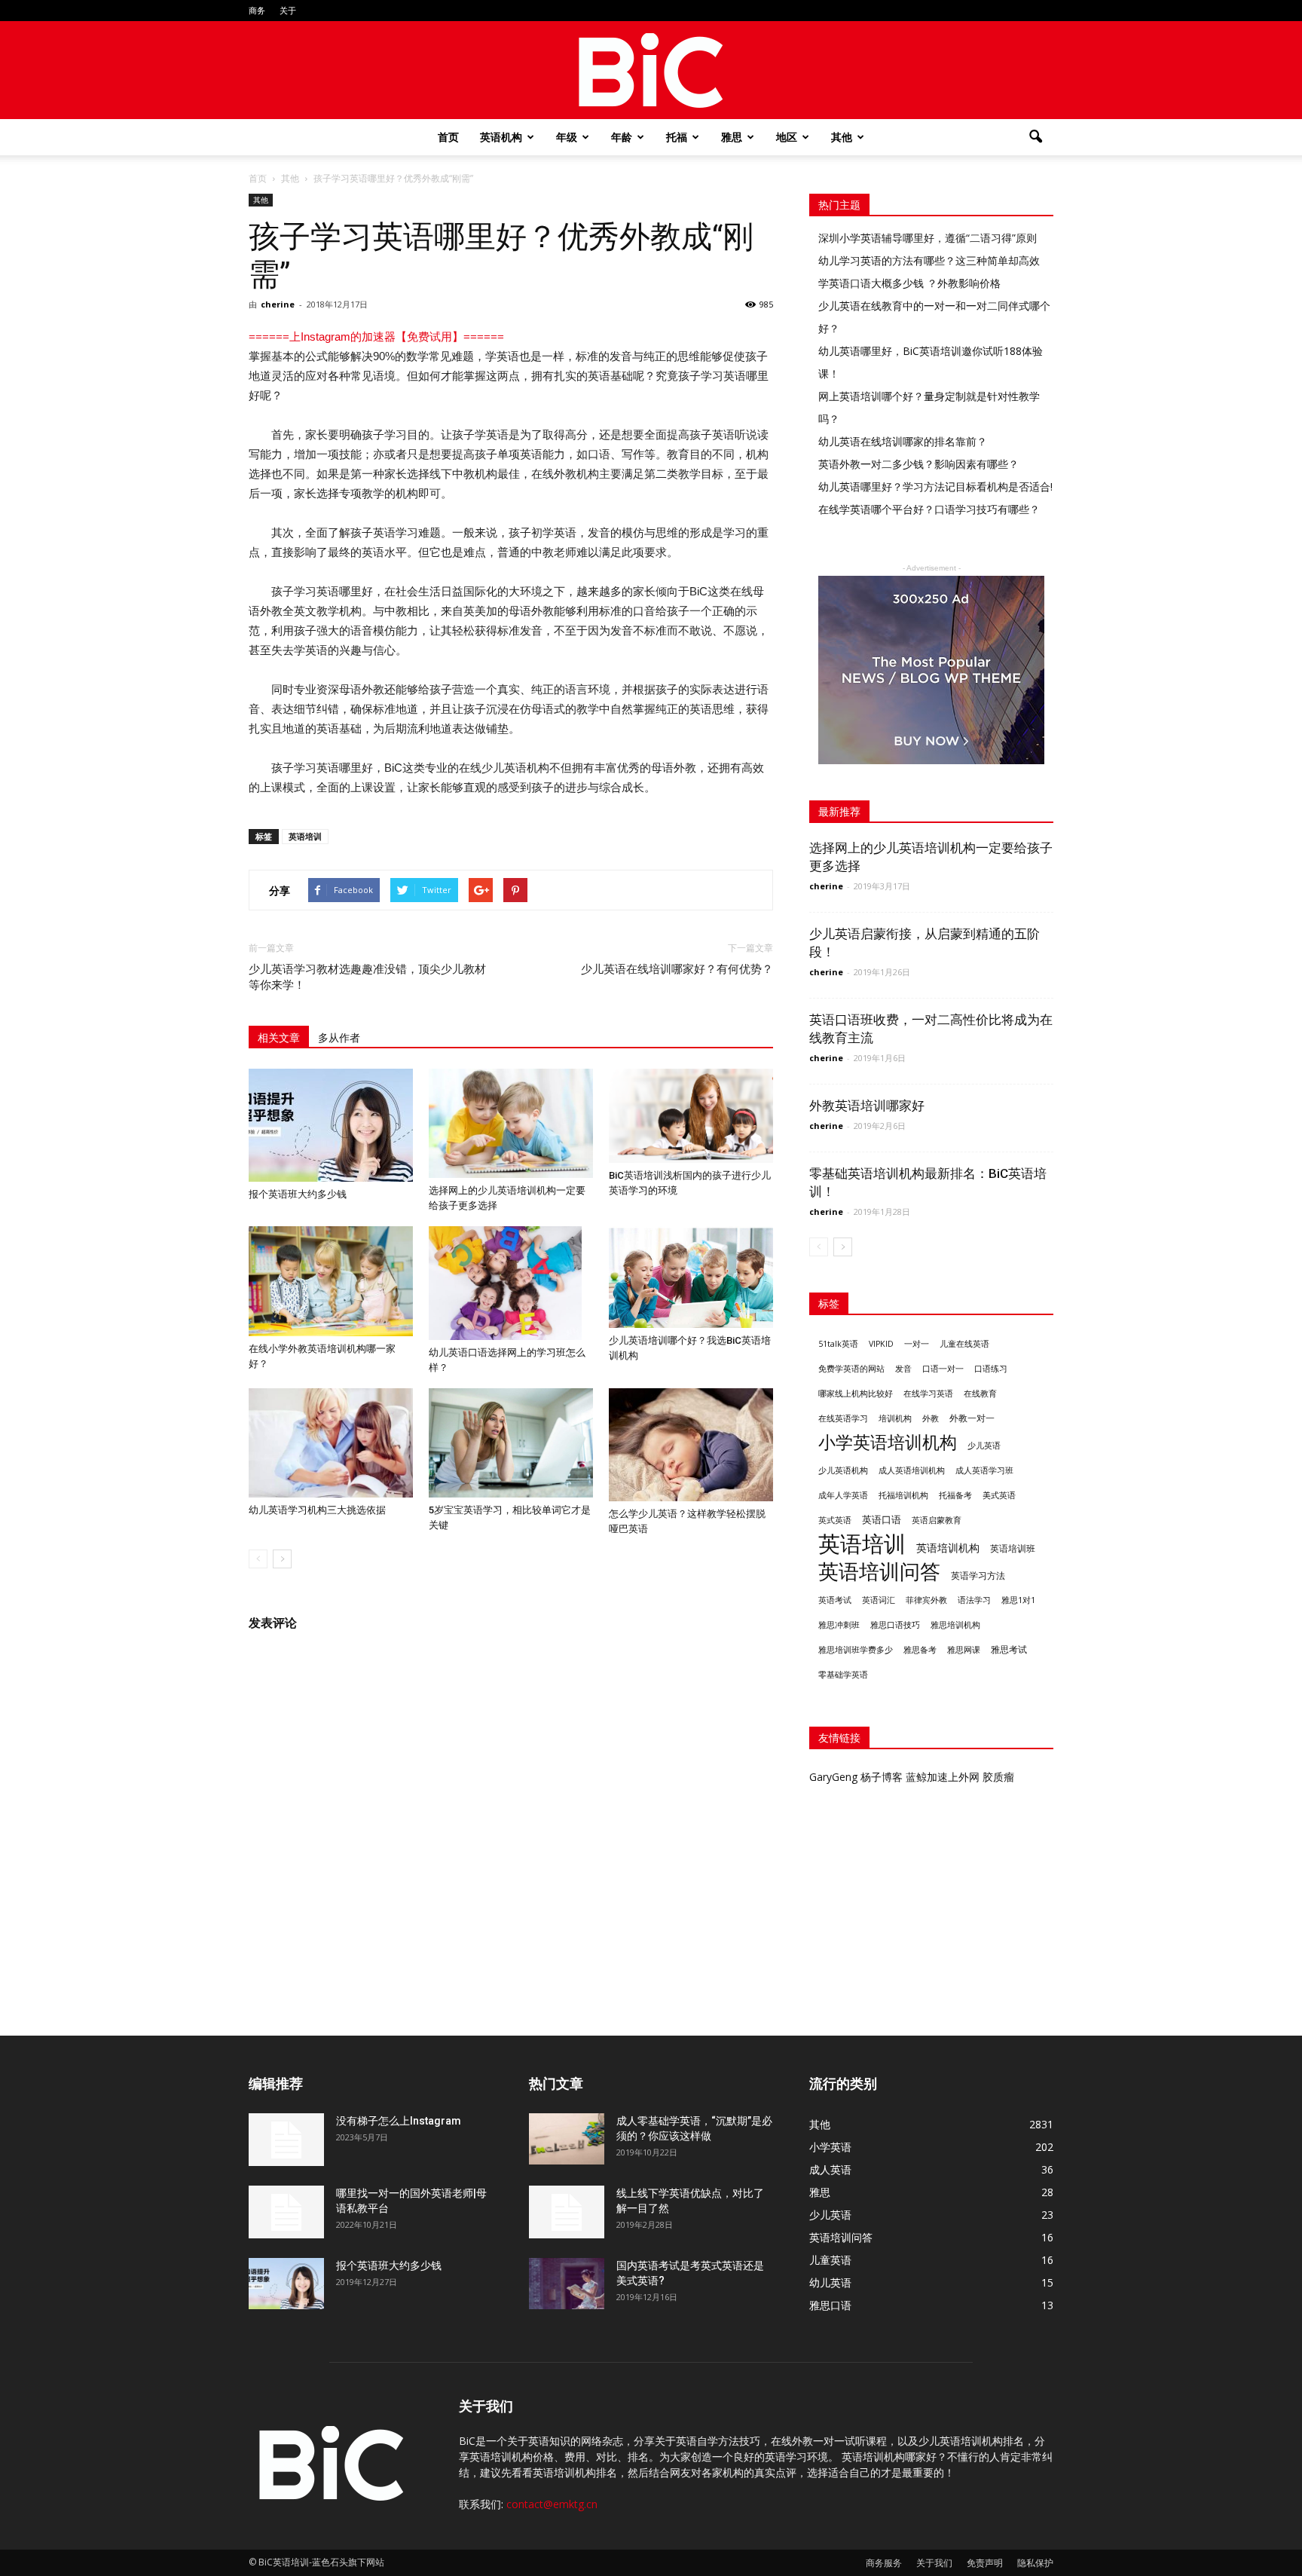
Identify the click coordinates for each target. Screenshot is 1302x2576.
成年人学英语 (843, 1495)
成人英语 (830, 2169)
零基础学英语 (843, 1675)
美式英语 (999, 1495)
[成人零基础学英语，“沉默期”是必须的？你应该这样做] (567, 2139)
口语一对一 (943, 1369)
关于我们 (934, 2563)
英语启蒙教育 (937, 1520)
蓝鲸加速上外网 (943, 1777)
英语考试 (835, 1600)
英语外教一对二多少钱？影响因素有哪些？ (918, 464)
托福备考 (955, 1495)
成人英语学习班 (984, 1470)
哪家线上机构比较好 (856, 1394)
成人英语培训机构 (912, 1470)
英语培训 (305, 836)
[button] (1035, 137)
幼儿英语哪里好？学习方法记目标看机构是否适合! (935, 486)
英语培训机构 (948, 1548)
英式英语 (835, 1520)
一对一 (917, 1344)
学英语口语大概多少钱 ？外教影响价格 (909, 283)
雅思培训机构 (955, 1625)
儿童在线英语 (964, 1344)
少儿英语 (984, 1446)
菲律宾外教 (926, 1600)
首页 (448, 137)
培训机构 (895, 1418)
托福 (677, 137)
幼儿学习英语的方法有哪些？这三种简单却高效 (929, 260)
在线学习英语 (928, 1394)
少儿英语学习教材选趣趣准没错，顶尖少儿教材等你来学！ (367, 977)
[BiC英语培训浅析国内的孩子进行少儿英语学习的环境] (691, 1116)
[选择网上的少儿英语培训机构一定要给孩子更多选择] (511, 1123)
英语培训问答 (879, 1572)
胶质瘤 (998, 1777)
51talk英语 (838, 1344)
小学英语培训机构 (888, 1442)
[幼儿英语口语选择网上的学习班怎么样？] (511, 1283)
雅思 (732, 137)
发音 (903, 1368)
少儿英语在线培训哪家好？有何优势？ (677, 969)
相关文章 (279, 1038)
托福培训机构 (903, 1495)
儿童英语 (830, 2260)
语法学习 (974, 1600)
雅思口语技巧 (895, 1625)
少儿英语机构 (843, 1470)
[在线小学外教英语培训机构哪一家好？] (331, 1281)
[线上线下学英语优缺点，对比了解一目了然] (567, 2212)
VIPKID (881, 1344)
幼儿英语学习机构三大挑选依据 (317, 1510)
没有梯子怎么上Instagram (399, 2121)
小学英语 (830, 2147)
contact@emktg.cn (552, 2504)
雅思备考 (920, 1649)
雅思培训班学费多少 (856, 1650)
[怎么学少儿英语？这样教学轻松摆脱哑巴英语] (691, 1445)
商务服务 (884, 2563)
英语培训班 (1013, 1548)
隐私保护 (1035, 2563)
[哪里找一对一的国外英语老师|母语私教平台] (286, 2212)
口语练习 (991, 1369)
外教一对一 (972, 1418)
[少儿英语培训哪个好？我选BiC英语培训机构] (691, 1277)
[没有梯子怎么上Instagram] (286, 2140)
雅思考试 (1009, 1649)
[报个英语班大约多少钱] (331, 1125)
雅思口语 (830, 2305)
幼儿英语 (830, 2282)
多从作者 (339, 1038)
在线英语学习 (843, 1418)
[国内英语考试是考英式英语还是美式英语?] (567, 2284)
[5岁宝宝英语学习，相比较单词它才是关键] (511, 1443)
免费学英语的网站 (851, 1369)
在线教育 (980, 1394)
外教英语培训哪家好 (867, 1106)
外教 (931, 1418)
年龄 (622, 137)
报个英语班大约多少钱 (298, 1194)
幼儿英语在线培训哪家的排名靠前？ (903, 441)
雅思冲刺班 (839, 1625)
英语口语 (882, 1519)
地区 (787, 137)
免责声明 (985, 2563)
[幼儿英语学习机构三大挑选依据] (331, 1443)
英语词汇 (879, 1600)
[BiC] (651, 71)
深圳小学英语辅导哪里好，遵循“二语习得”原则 (928, 238)
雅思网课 (964, 1650)
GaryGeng (833, 1777)
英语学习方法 (978, 1576)
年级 (567, 137)
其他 (842, 137)
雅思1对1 (1018, 1600)
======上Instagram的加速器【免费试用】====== (376, 337)
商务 (257, 10)
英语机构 (501, 137)
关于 (288, 10)
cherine (278, 304)
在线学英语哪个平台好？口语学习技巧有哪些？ (929, 509)
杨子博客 (882, 1777)
